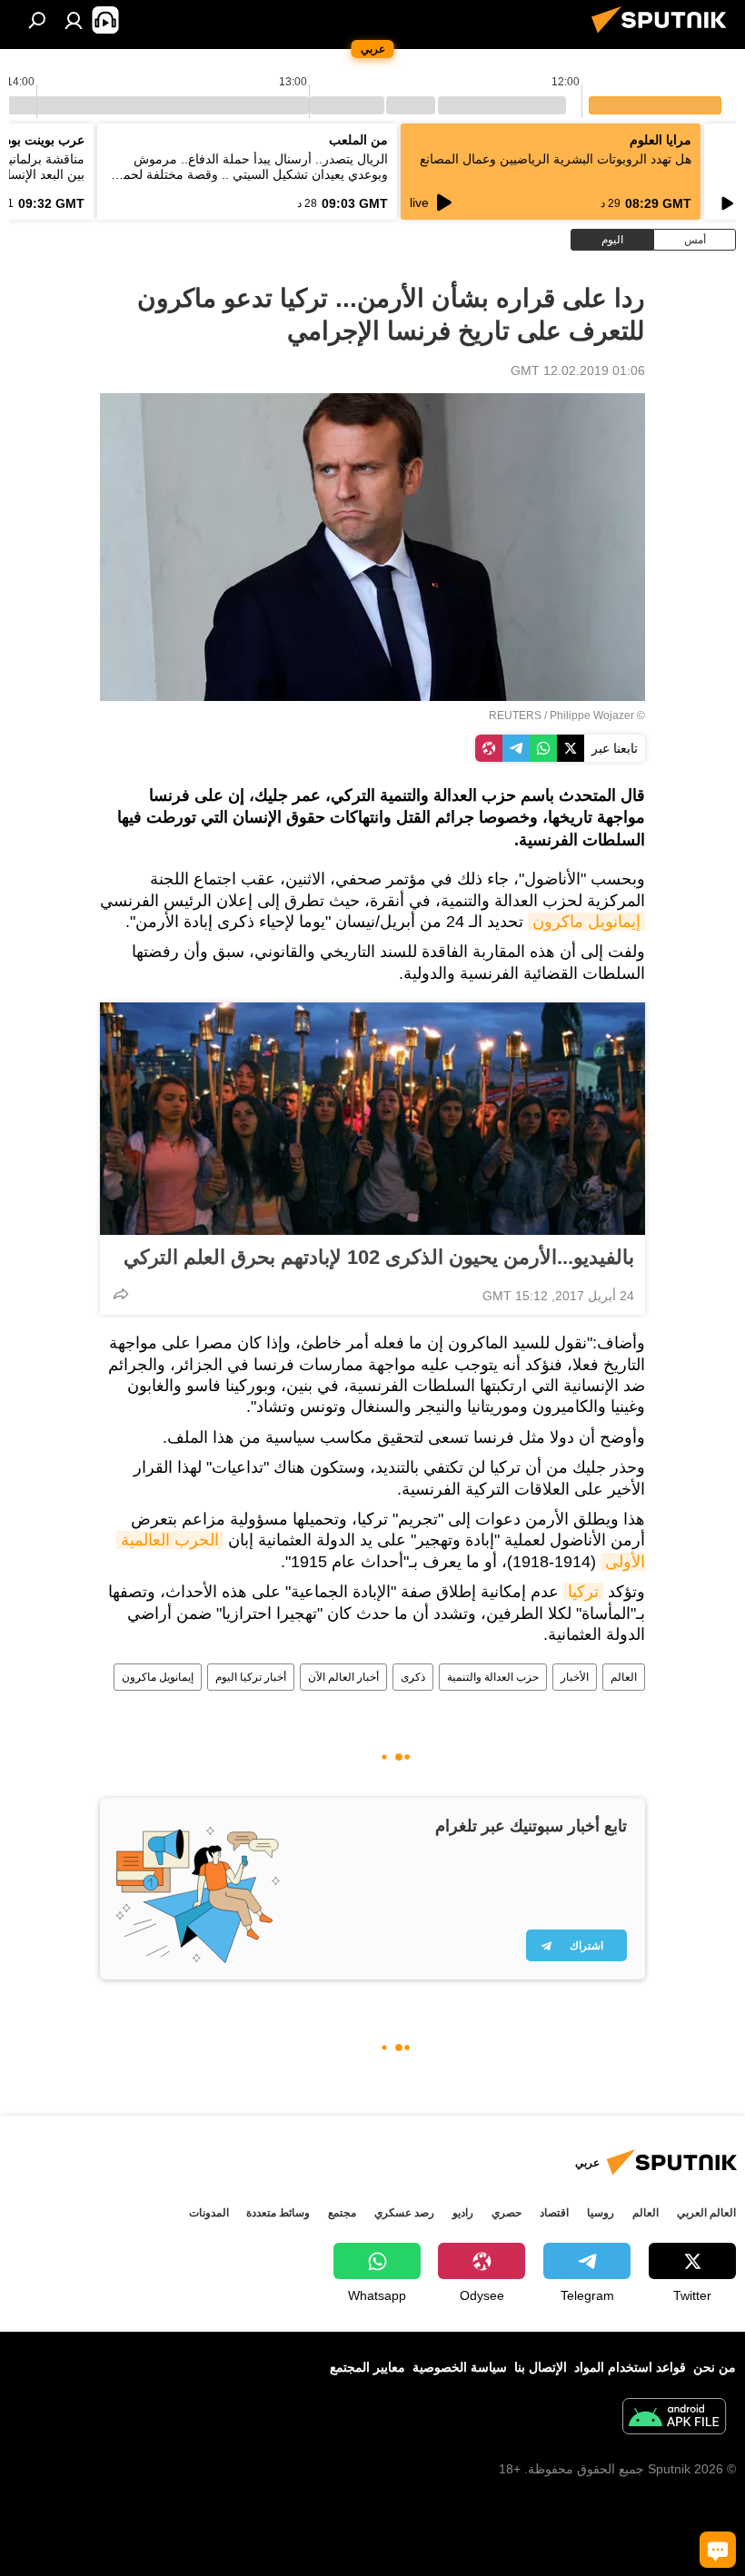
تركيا (583, 1592)
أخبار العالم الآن (343, 1677)
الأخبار (575, 1677)
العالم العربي (706, 2213)
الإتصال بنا (541, 2367)
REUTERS (515, 716)
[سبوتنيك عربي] (664, 35)
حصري (507, 2213)
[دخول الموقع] (74, 20)
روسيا (601, 2213)
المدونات (209, 2213)
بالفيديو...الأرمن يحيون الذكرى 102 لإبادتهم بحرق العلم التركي (379, 1257)
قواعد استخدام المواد (630, 2367)
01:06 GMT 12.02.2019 (578, 370)
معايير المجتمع (368, 2367)
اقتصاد (554, 2213)
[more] (121, 1294)
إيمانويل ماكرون (586, 922)
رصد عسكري (404, 2213)
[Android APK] (674, 2418)
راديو (463, 2213)
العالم (624, 1677)
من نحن (715, 2367)
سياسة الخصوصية (460, 2367)
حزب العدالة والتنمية (493, 1677)
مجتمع (342, 2213)
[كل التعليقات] (718, 2550)
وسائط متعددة (278, 2213)
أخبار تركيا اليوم (251, 1677)
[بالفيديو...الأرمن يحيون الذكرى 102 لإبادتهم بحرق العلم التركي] (372, 1119)
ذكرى (413, 1677)
